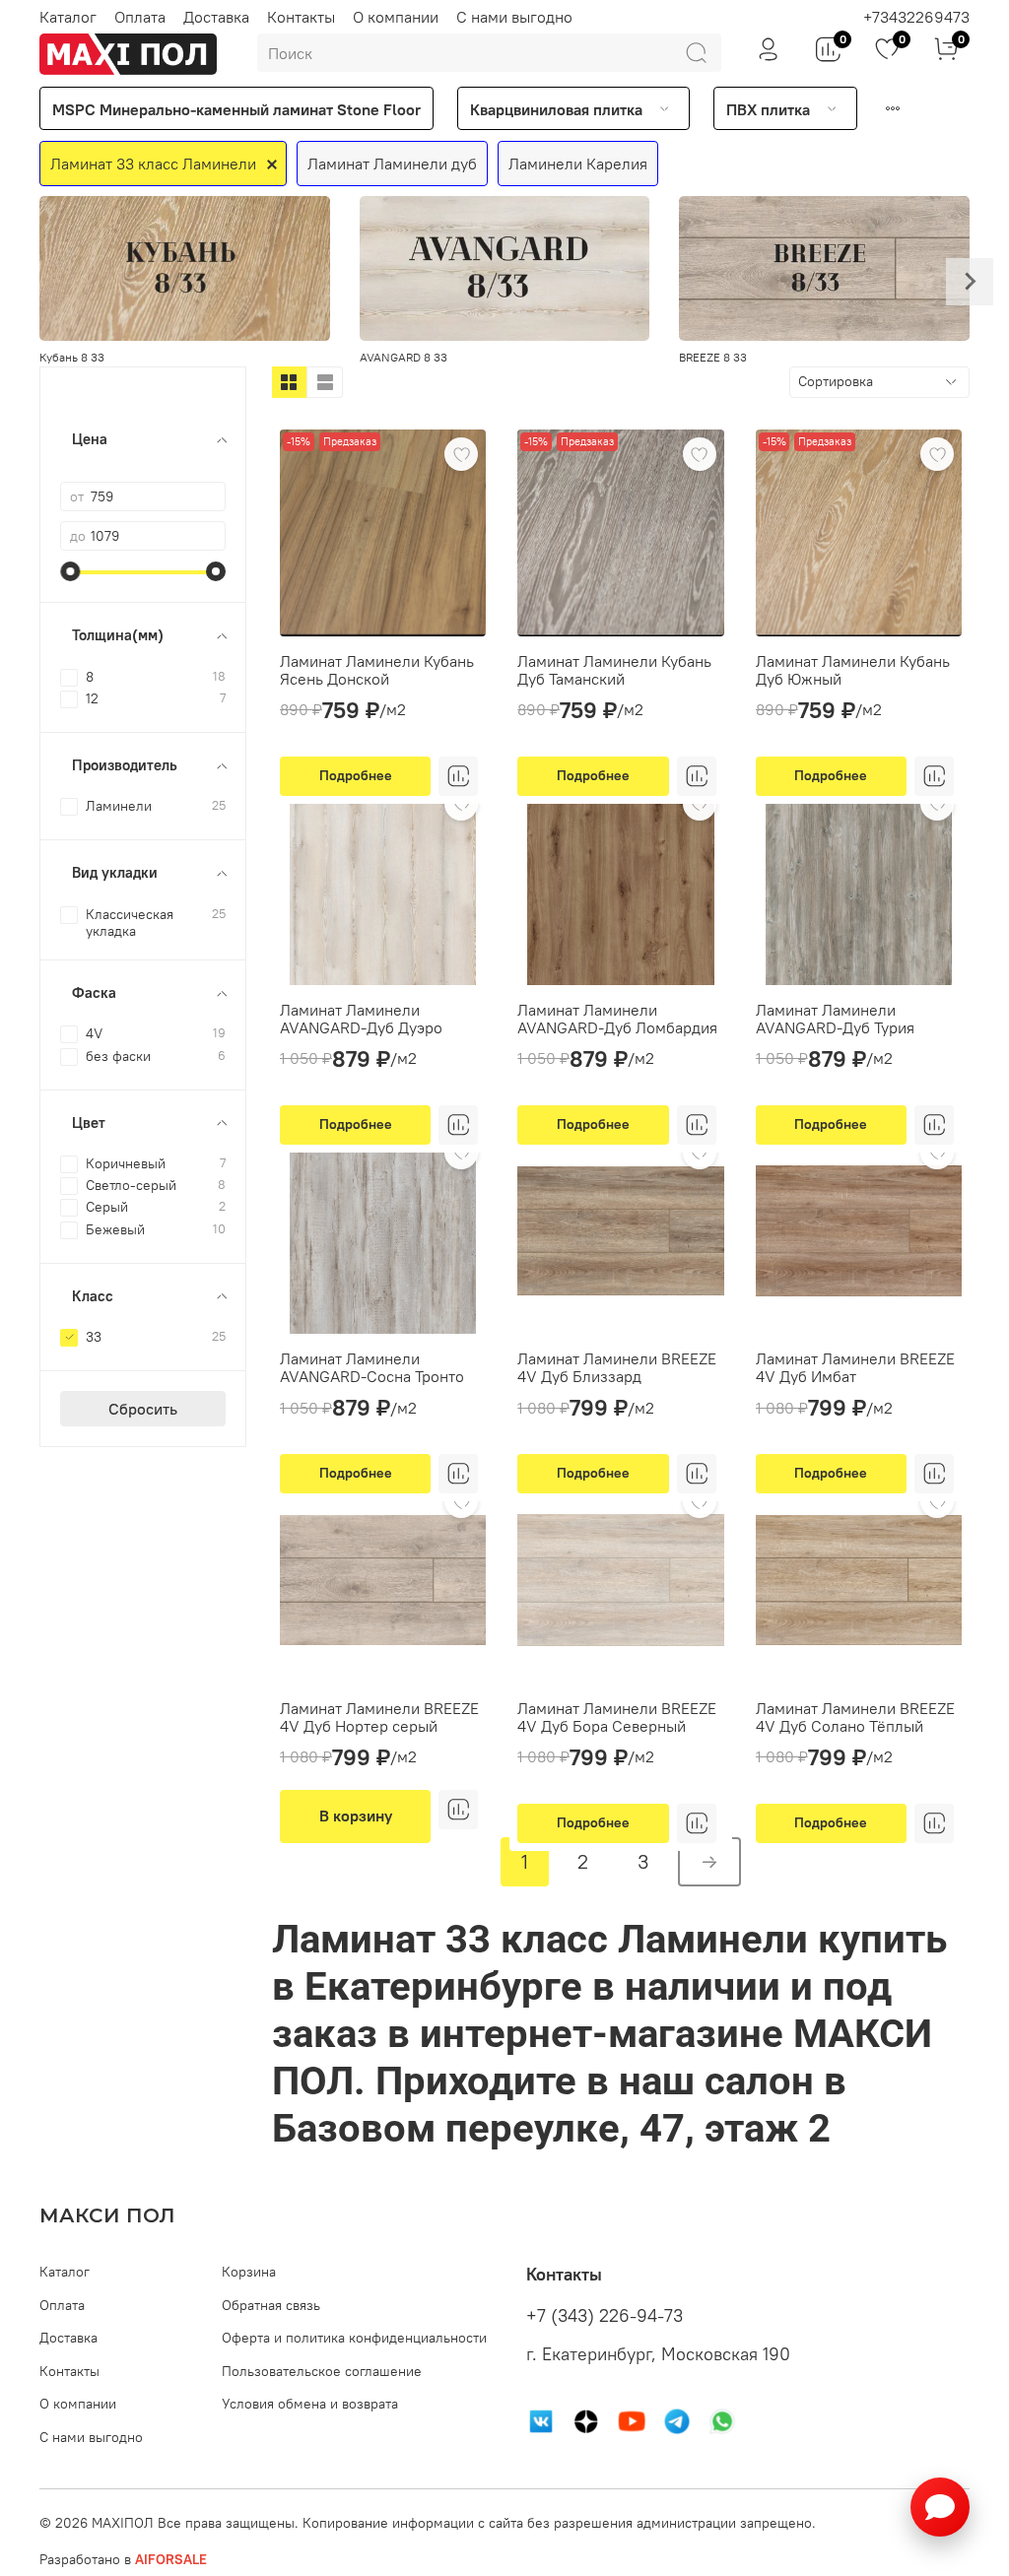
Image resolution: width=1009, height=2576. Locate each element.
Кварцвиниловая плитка (556, 109)
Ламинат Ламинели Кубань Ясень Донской (377, 670)
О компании (396, 17)
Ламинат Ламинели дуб (392, 164)
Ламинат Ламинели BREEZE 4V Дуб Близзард (617, 1367)
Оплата (140, 17)
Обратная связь (271, 2305)
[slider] (70, 571)
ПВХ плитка (768, 109)
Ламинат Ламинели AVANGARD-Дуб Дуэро (361, 1019)
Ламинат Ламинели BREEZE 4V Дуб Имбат (855, 1367)
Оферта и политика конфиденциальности (354, 2338)
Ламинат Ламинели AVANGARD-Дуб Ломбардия (617, 1019)
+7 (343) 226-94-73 (605, 2316)
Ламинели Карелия (578, 164)
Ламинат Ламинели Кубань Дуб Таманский (614, 670)
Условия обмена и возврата (310, 2404)
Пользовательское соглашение (322, 2371)
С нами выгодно (514, 17)
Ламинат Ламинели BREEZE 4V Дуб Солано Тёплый (855, 1717)
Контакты (301, 17)
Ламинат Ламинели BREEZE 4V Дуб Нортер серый (379, 1717)
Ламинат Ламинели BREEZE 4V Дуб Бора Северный (617, 1717)
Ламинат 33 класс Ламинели (153, 164)
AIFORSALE (171, 2559)
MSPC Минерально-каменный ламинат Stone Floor (236, 109)
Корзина (249, 2272)
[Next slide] (970, 282)
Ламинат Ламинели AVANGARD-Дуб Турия (835, 1019)
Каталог (68, 17)
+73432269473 (916, 17)
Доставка (216, 17)
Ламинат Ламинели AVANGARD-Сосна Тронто (372, 1367)
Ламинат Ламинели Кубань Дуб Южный (853, 670)
